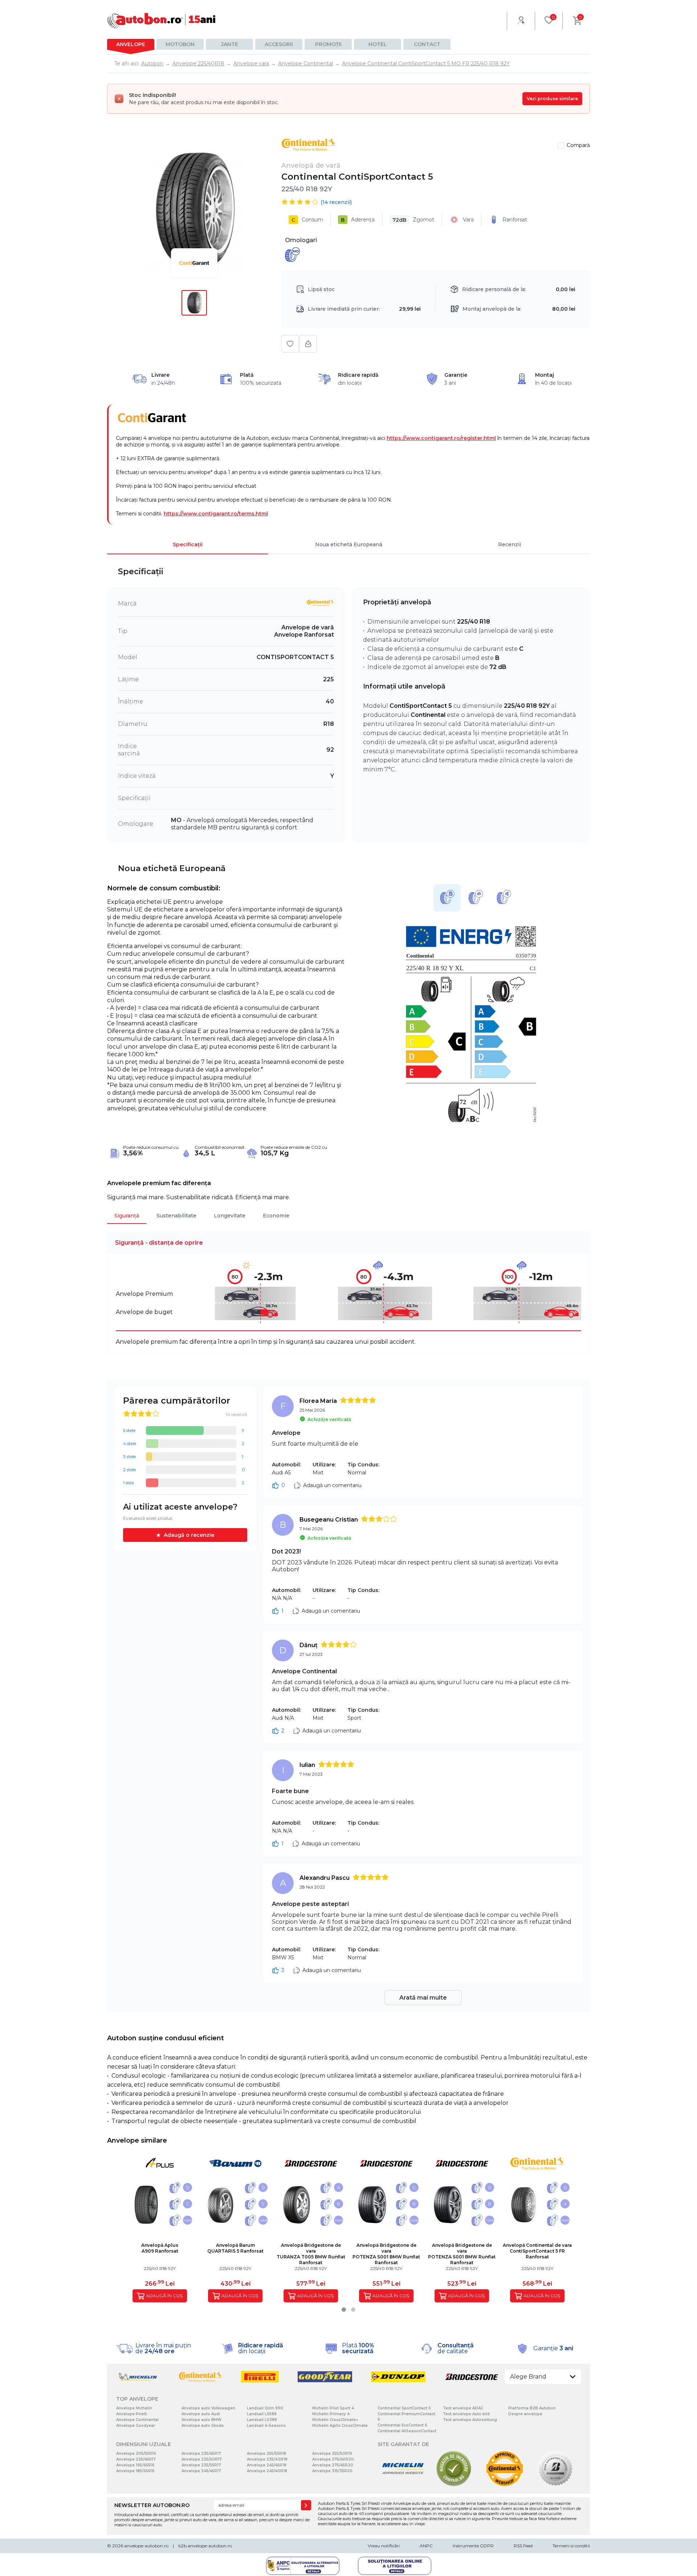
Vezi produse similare (552, 99)
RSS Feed (523, 2546)
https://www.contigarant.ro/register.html (441, 438)
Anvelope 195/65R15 (135, 2465)
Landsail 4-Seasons (266, 2426)
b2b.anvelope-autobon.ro (205, 2546)
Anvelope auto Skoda (203, 2426)
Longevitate (230, 1216)
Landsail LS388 (262, 2420)
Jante (230, 44)
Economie (276, 1216)
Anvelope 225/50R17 (202, 2459)
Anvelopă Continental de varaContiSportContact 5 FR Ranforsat (537, 2251)
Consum (307, 220)
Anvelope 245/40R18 (267, 2471)
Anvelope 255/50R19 (332, 2453)
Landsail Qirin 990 (265, 2408)
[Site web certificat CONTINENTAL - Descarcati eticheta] (505, 2485)
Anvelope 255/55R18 (266, 2453)
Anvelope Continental (137, 2420)
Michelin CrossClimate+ (335, 2420)
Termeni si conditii (571, 2546)
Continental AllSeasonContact (407, 2431)
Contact (427, 44)
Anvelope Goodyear (136, 2426)
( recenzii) (336, 202)
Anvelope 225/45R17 (136, 2459)
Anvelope (131, 44)
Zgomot (413, 220)
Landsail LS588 (262, 2414)
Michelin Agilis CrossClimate (340, 2426)
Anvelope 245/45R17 (201, 2471)
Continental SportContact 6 (404, 2408)
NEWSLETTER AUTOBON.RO (152, 2505)
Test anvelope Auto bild (466, 2414)
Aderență (358, 220)
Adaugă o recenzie (189, 1535)
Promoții (328, 44)
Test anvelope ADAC (463, 2408)
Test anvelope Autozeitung (470, 2420)
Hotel (378, 44)
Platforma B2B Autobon (532, 2408)
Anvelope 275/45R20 (333, 2465)
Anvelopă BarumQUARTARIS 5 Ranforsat (235, 2248)
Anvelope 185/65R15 (135, 2471)
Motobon (180, 44)
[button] (344, 2310)
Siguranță (127, 1216)
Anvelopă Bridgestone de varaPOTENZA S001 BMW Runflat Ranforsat (386, 2254)
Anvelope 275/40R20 (333, 2459)
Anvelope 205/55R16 (136, 2453)
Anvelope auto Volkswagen (208, 2408)
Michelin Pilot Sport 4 (333, 2408)
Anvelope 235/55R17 (201, 2465)
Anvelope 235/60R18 (267, 2459)
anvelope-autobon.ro (146, 2546)
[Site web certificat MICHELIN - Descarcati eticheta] (403, 2485)
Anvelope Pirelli (132, 2414)
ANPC (426, 2546)
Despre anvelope (525, 2414)
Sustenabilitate (176, 1216)
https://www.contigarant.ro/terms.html (216, 514)
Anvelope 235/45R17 (201, 2453)
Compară (578, 145)
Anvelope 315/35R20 (332, 2471)
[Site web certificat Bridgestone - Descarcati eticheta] (555, 2485)
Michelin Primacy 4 (331, 2414)
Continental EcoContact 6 (402, 2425)
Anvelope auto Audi (201, 2414)
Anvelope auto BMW (201, 2420)
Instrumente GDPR (473, 2546)
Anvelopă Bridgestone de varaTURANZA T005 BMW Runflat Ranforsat (311, 2254)
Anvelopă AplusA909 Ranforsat (160, 2248)
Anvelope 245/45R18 (267, 2465)
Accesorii (279, 44)
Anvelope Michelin (134, 2408)
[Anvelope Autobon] (162, 21)
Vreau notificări (384, 2546)
